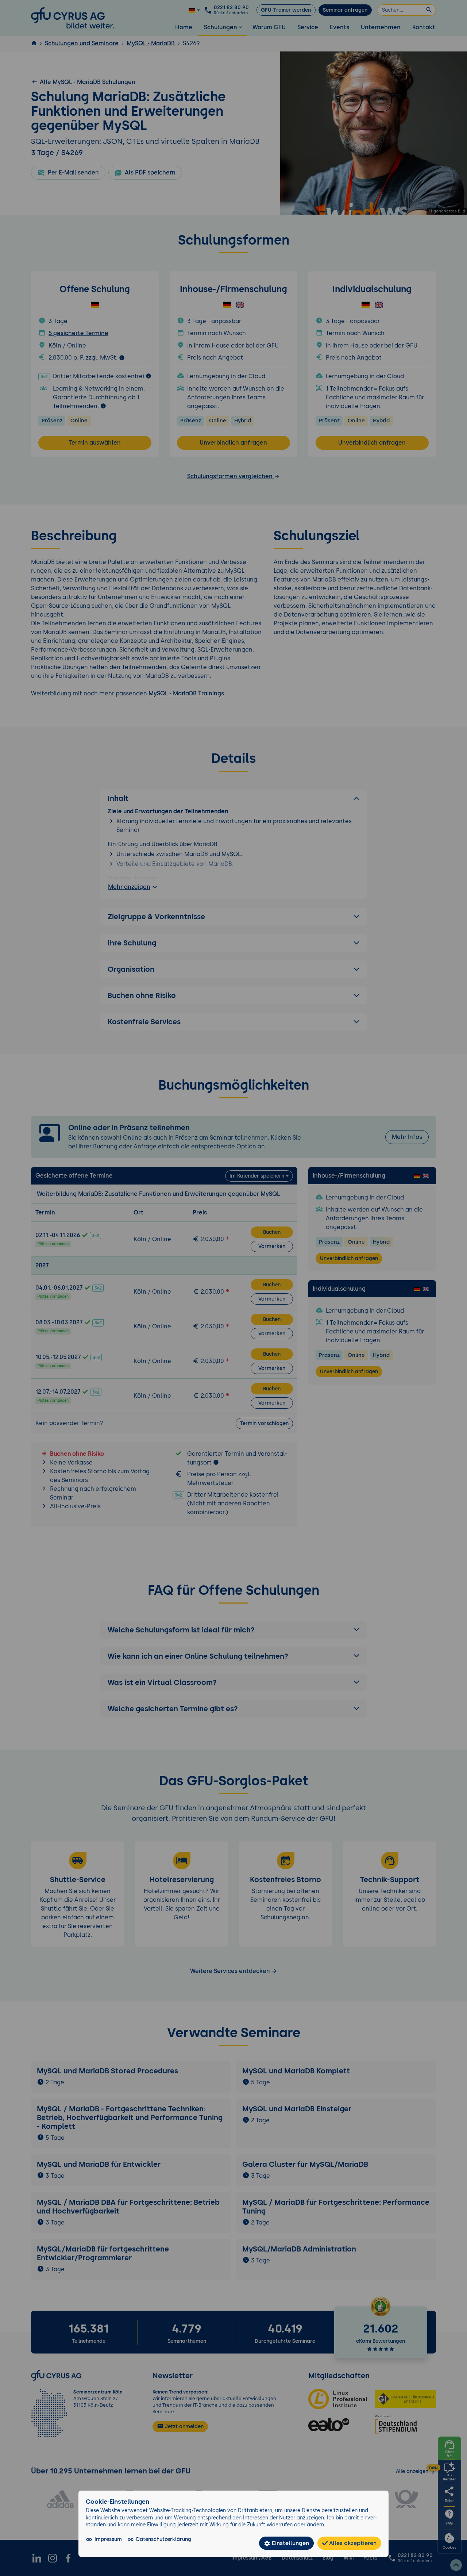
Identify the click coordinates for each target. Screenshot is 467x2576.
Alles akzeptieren (352, 2543)
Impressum (108, 2539)
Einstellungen (290, 2543)
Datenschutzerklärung (164, 2539)
